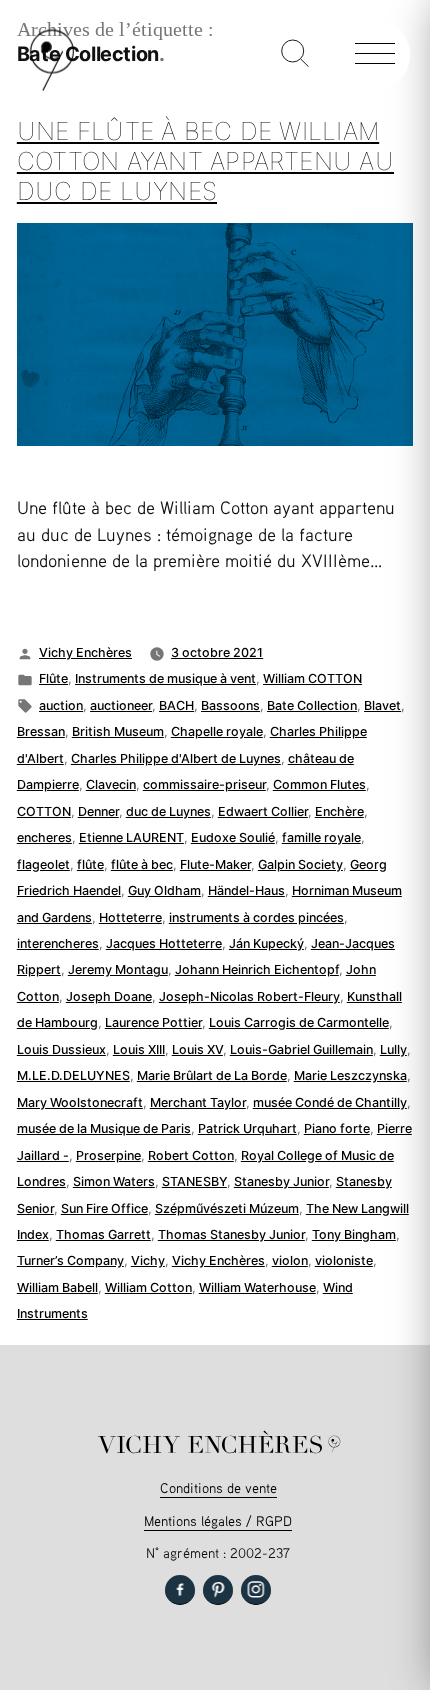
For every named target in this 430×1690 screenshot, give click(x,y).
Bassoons (230, 705)
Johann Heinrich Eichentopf (257, 969)
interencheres (58, 943)
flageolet (43, 864)
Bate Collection (312, 705)
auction (61, 705)
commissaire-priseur (204, 784)
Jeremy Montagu (118, 969)
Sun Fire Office (104, 1208)
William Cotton (148, 1287)
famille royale (321, 837)
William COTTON (312, 678)
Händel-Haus (246, 890)
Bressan (41, 731)
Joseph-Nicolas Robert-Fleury (249, 996)
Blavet (382, 705)
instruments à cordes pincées (256, 917)
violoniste (344, 1260)
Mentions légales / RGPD (218, 1520)
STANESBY (194, 1181)
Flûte (53, 678)
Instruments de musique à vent (165, 678)
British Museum (118, 731)
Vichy (148, 1260)
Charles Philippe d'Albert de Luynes (176, 758)
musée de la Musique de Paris (104, 1128)
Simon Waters (114, 1181)
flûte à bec (142, 864)
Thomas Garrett (103, 1234)
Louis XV (197, 1049)
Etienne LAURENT (131, 837)
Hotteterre (130, 917)
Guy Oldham (164, 890)
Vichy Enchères (85, 652)
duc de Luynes (168, 811)
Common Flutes (319, 784)
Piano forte (337, 1128)
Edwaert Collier (263, 811)
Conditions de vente (218, 1487)
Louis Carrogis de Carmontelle (299, 1022)
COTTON (44, 811)
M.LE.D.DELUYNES (73, 1075)
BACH (176, 705)
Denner (98, 811)
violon (290, 1260)
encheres (44, 837)
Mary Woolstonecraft (80, 1102)
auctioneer (121, 705)
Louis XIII (139, 1049)
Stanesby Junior (281, 1181)
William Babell (57, 1287)
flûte (90, 864)
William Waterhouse (257, 1287)
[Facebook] (180, 1590)
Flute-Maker (215, 864)
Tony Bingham (354, 1234)
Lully (393, 1049)
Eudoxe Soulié (233, 837)
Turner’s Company (70, 1260)
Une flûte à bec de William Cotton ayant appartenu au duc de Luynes (205, 160)
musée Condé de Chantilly (330, 1102)
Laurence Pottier (153, 1022)
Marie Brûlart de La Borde (212, 1075)
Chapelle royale (217, 731)
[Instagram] (256, 1590)
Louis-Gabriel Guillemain (301, 1049)
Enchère (339, 811)
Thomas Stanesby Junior (231, 1234)
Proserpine (108, 1155)
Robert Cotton (191, 1155)
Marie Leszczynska (350, 1075)
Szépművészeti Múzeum (227, 1208)
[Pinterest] (218, 1590)
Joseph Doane (109, 996)
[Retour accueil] (52, 86)
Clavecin (111, 784)
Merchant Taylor (198, 1102)
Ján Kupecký (266, 943)
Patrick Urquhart (247, 1128)
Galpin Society (300, 864)
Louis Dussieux (61, 1049)
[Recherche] (295, 55)
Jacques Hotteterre (164, 943)
